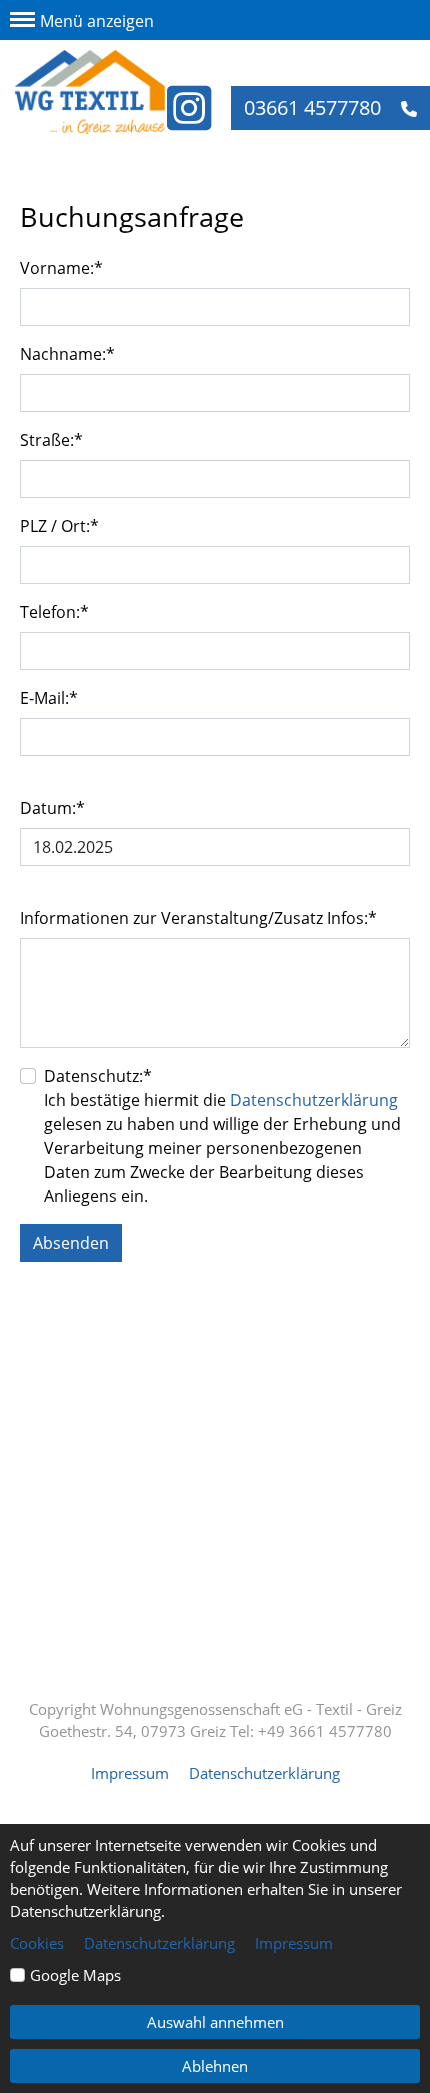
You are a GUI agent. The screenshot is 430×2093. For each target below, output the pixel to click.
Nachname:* (67, 354)
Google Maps (75, 1975)
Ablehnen (215, 2066)
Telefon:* (54, 612)
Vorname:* (61, 268)
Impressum (130, 1773)
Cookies (37, 1943)
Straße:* (51, 440)
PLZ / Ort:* (59, 526)
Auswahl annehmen (215, 2022)
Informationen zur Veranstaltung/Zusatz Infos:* (198, 918)
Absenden (71, 1243)
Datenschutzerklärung (314, 1100)
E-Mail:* (49, 698)
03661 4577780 (315, 107)
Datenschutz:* (98, 1076)
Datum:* (52, 808)
